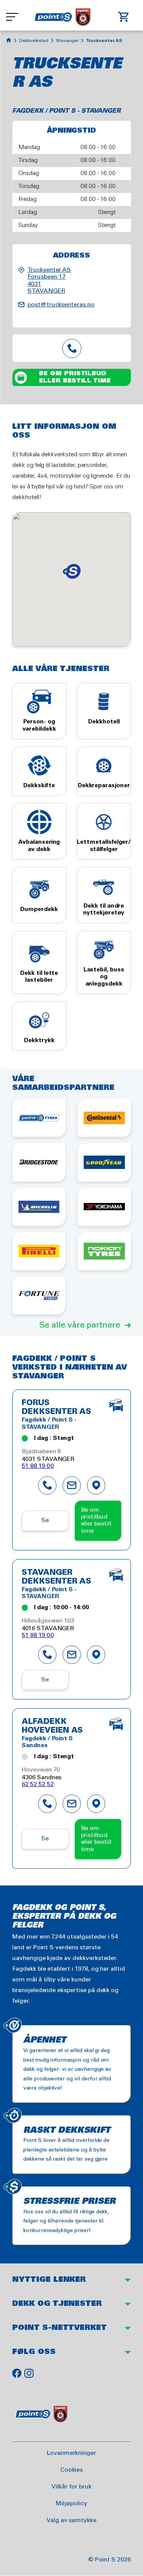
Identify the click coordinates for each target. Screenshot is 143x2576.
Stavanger (67, 41)
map (96, 1485)
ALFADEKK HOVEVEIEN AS (52, 1726)
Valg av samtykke (71, 2520)
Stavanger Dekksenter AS (56, 1577)
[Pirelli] (39, 1251)
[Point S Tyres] (39, 1118)
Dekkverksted (34, 41)
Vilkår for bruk (71, 2487)
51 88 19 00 (38, 1466)
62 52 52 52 (38, 1784)
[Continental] (104, 1118)
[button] (72, 571)
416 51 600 (72, 348)
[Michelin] (39, 1207)
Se (45, 1520)
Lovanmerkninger (71, 2453)
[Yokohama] (104, 1207)
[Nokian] (104, 1251)
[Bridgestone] (39, 1162)
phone (47, 1485)
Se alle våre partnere (80, 1325)
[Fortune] (39, 1295)
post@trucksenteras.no (61, 305)
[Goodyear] (104, 1162)
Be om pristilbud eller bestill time (75, 377)
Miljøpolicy (71, 2504)
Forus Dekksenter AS (56, 1408)
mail (72, 1485)
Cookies (72, 2470)
